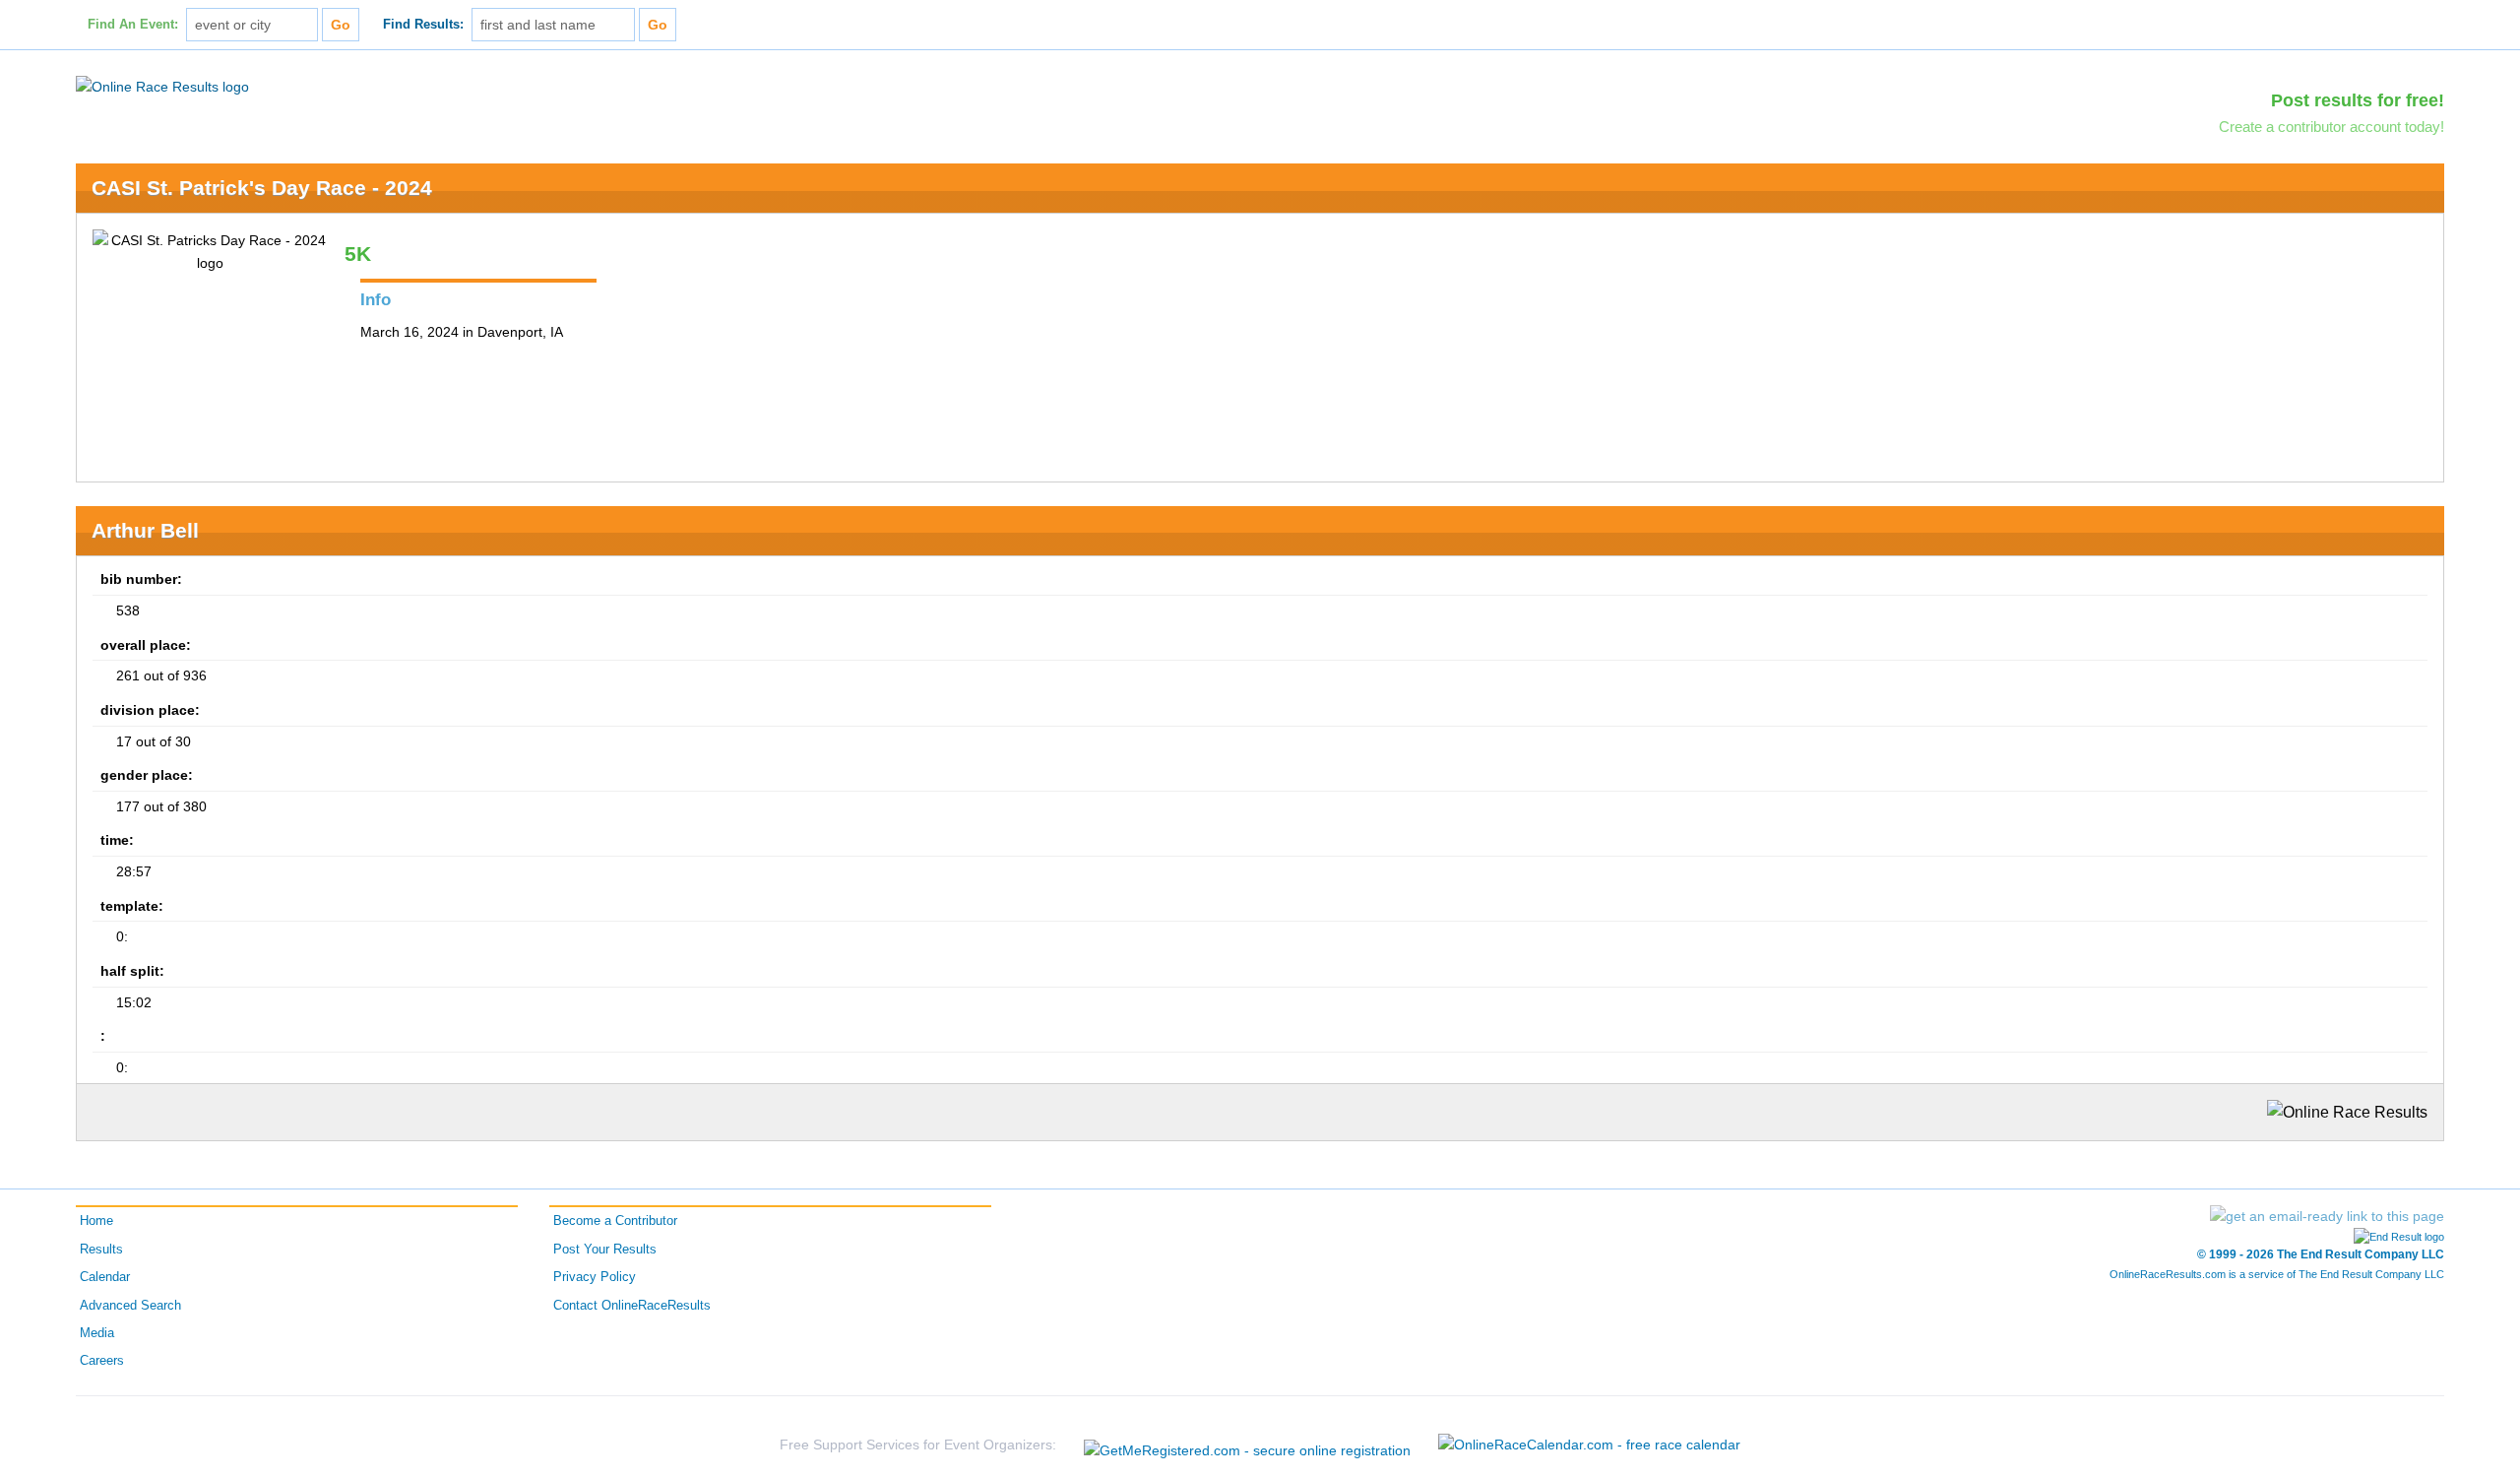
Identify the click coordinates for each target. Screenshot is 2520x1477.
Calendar (105, 1277)
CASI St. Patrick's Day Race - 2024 (262, 188)
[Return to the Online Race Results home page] (162, 86)
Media (97, 1333)
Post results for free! (2358, 100)
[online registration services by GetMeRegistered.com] (1247, 1445)
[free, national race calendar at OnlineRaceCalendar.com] (1589, 1445)
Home (96, 1221)
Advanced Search (130, 1306)
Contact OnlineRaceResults (632, 1306)
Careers (102, 1361)
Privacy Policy (595, 1277)
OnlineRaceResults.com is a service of (2277, 1274)
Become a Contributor (615, 1221)
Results (101, 1250)
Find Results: (423, 25)
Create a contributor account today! (2331, 127)
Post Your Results (605, 1250)
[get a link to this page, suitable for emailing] (2327, 1216)
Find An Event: (133, 25)
